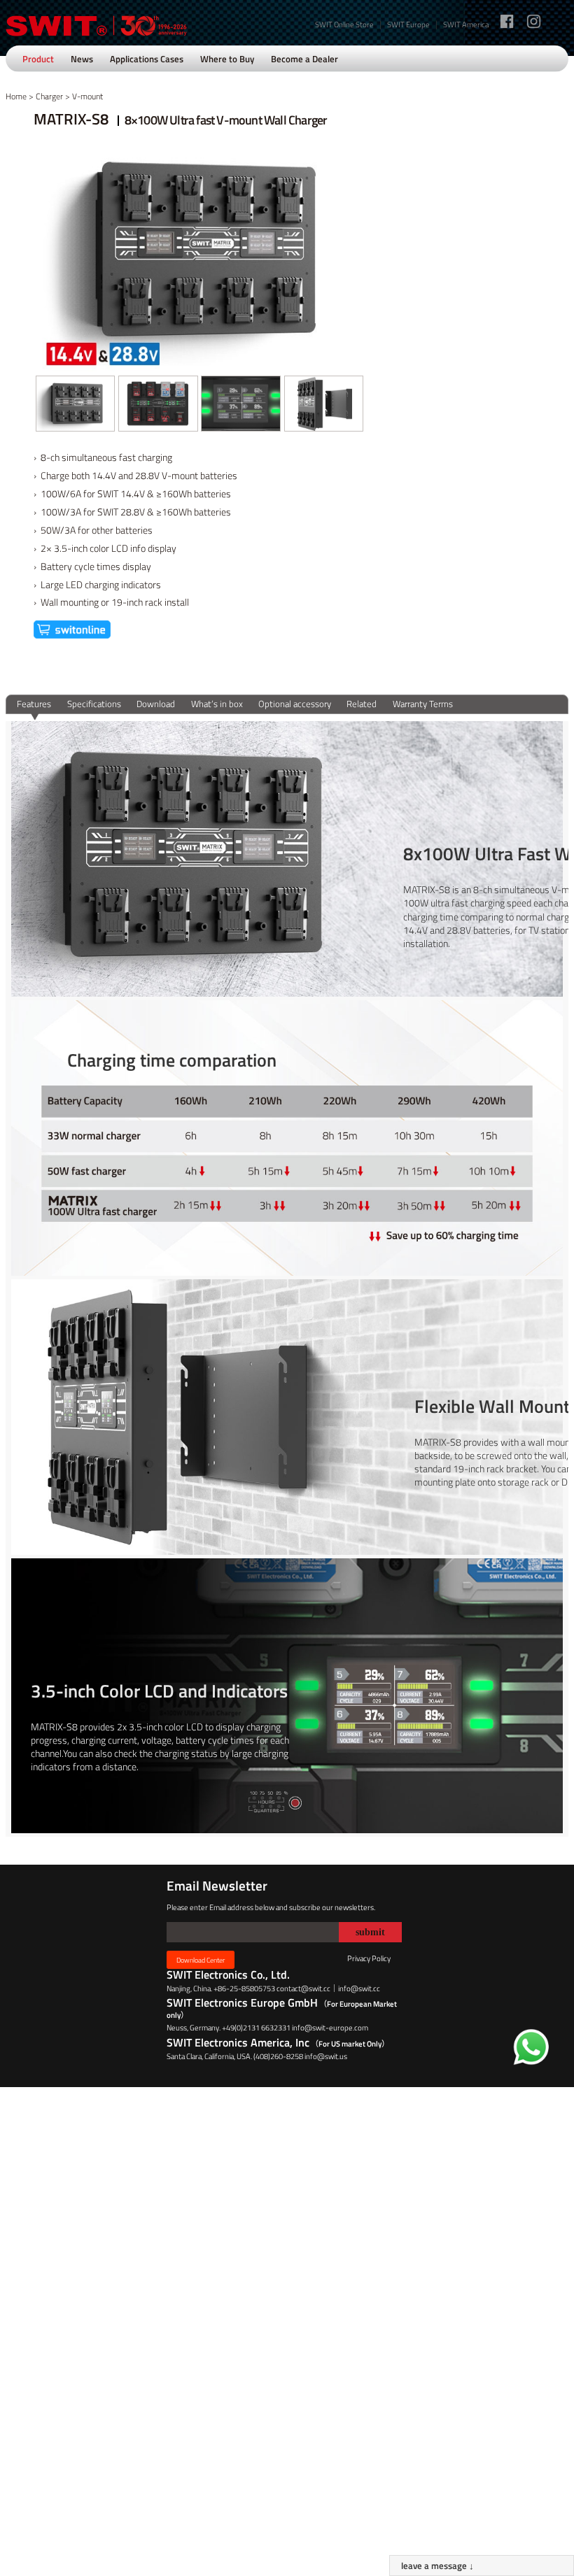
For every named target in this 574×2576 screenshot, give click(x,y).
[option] (76, 404)
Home (16, 96)
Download (156, 704)
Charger (49, 96)
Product (38, 59)
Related (362, 704)
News (82, 59)
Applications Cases (147, 59)
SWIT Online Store (344, 24)
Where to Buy (227, 59)
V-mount (87, 96)
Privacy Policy (369, 1958)
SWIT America (466, 24)
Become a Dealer (304, 59)
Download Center (201, 1960)
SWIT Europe (408, 24)
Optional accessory (295, 704)
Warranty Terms (423, 704)
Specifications (94, 704)
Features (34, 704)
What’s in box (217, 704)
